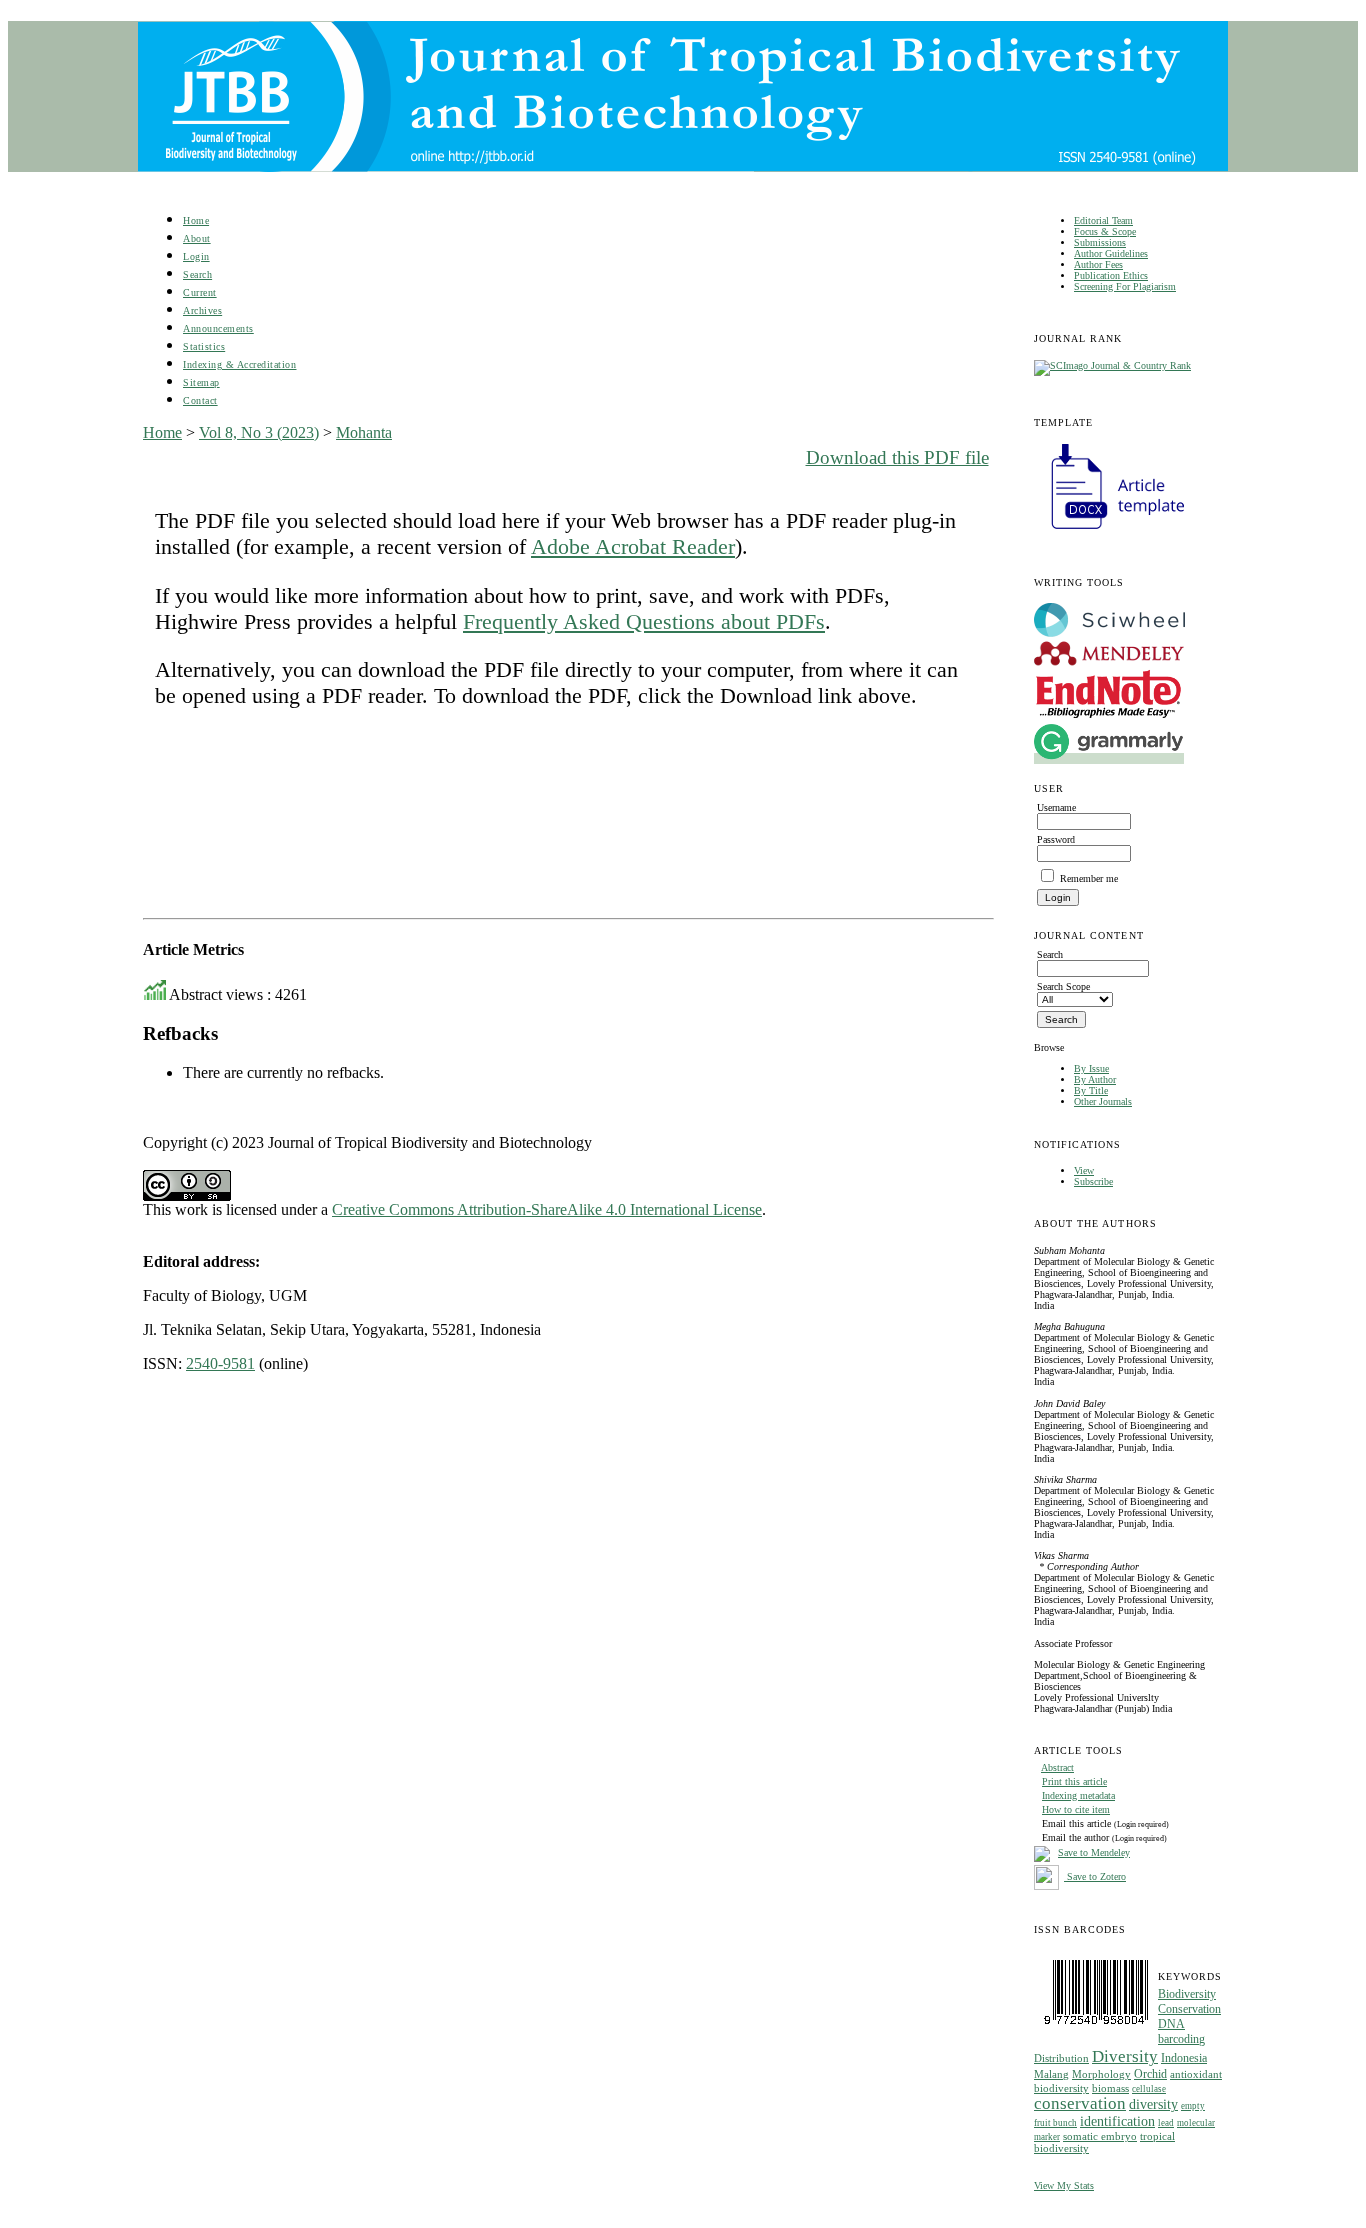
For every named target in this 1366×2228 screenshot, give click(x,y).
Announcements (218, 328)
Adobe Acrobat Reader (633, 546)
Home (196, 220)
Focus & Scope (1105, 231)
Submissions (1100, 242)
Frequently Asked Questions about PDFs (644, 621)
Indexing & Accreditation (239, 364)
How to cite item (1076, 1809)
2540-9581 (220, 1363)
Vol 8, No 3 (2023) (259, 432)
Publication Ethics (1111, 275)
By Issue (1091, 1068)
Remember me (1089, 878)
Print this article (1074, 1781)
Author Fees (1098, 264)
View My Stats (1064, 2185)
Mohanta (364, 432)
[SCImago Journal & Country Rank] (1112, 365)
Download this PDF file (897, 457)
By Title (1091, 1090)
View (1084, 1170)
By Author (1095, 1079)
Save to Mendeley (1094, 1852)
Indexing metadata (1078, 1795)
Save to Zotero (1095, 1876)
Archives (202, 310)
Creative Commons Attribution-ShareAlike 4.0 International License (547, 1209)
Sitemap (201, 382)
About (197, 238)
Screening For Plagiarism (1125, 286)
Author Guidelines (1111, 253)
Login (196, 256)
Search (197, 274)
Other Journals (1103, 1101)
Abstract (1057, 1767)
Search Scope (1063, 986)
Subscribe (1093, 1181)
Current (200, 292)
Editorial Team (1103, 220)
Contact (200, 400)
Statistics (204, 346)
